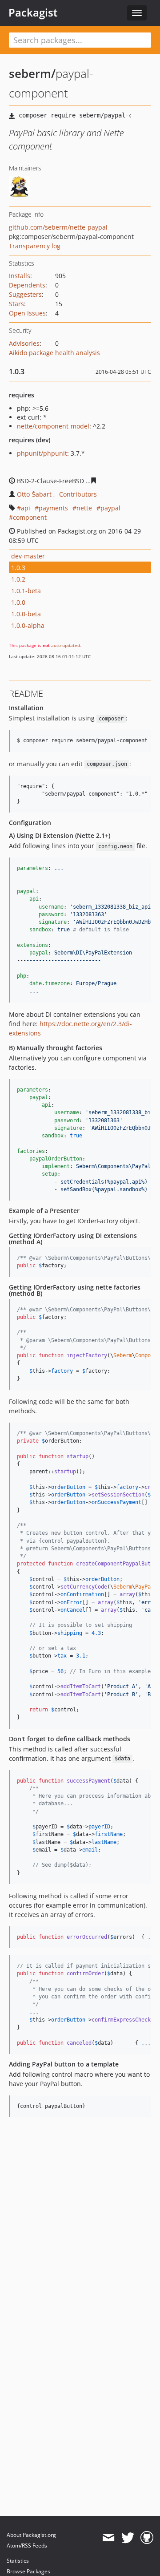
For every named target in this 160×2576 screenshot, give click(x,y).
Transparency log (35, 246)
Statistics (18, 2561)
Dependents (27, 285)
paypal (110, 508)
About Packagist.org (31, 2535)
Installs (20, 276)
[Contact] (108, 2538)
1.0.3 (18, 568)
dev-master (28, 556)
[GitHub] (147, 2538)
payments (53, 508)
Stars (16, 304)
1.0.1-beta (26, 591)
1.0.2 (18, 579)
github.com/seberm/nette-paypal (58, 227)
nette (84, 508)
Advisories (24, 343)
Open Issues (27, 313)
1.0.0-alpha (28, 625)
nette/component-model (53, 426)
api (26, 508)
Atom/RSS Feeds (27, 2546)
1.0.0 (18, 602)
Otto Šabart (34, 494)
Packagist (33, 12)
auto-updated (66, 645)
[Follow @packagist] (128, 2538)
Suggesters (25, 294)
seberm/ (32, 73)
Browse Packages (28, 2571)
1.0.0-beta (26, 614)
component (30, 517)
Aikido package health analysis (54, 353)
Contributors (78, 494)
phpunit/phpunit (42, 453)
